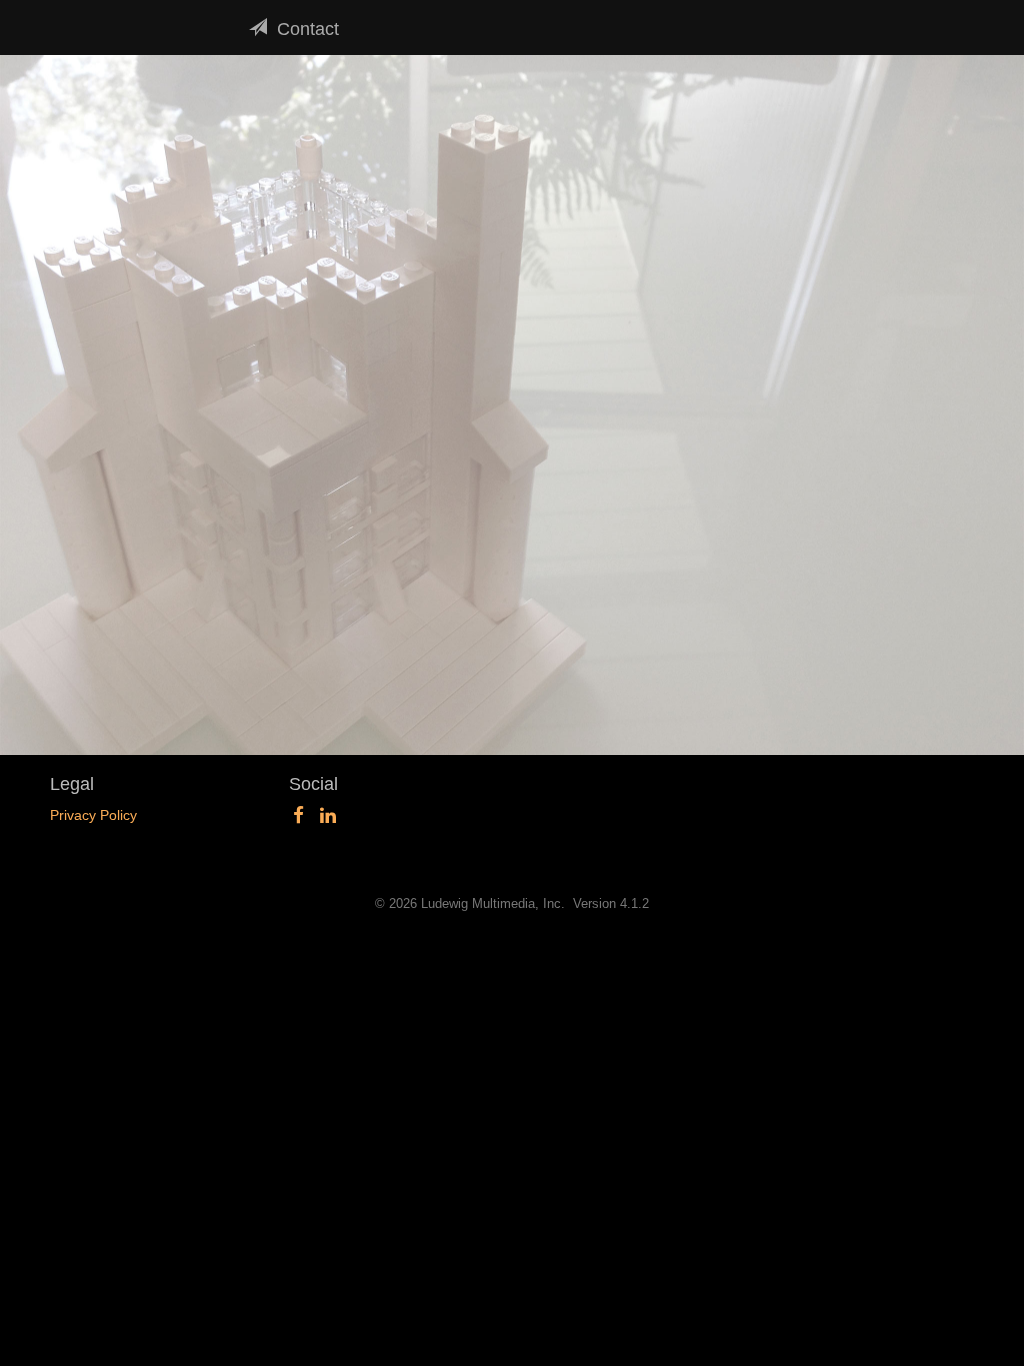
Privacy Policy (93, 815)
